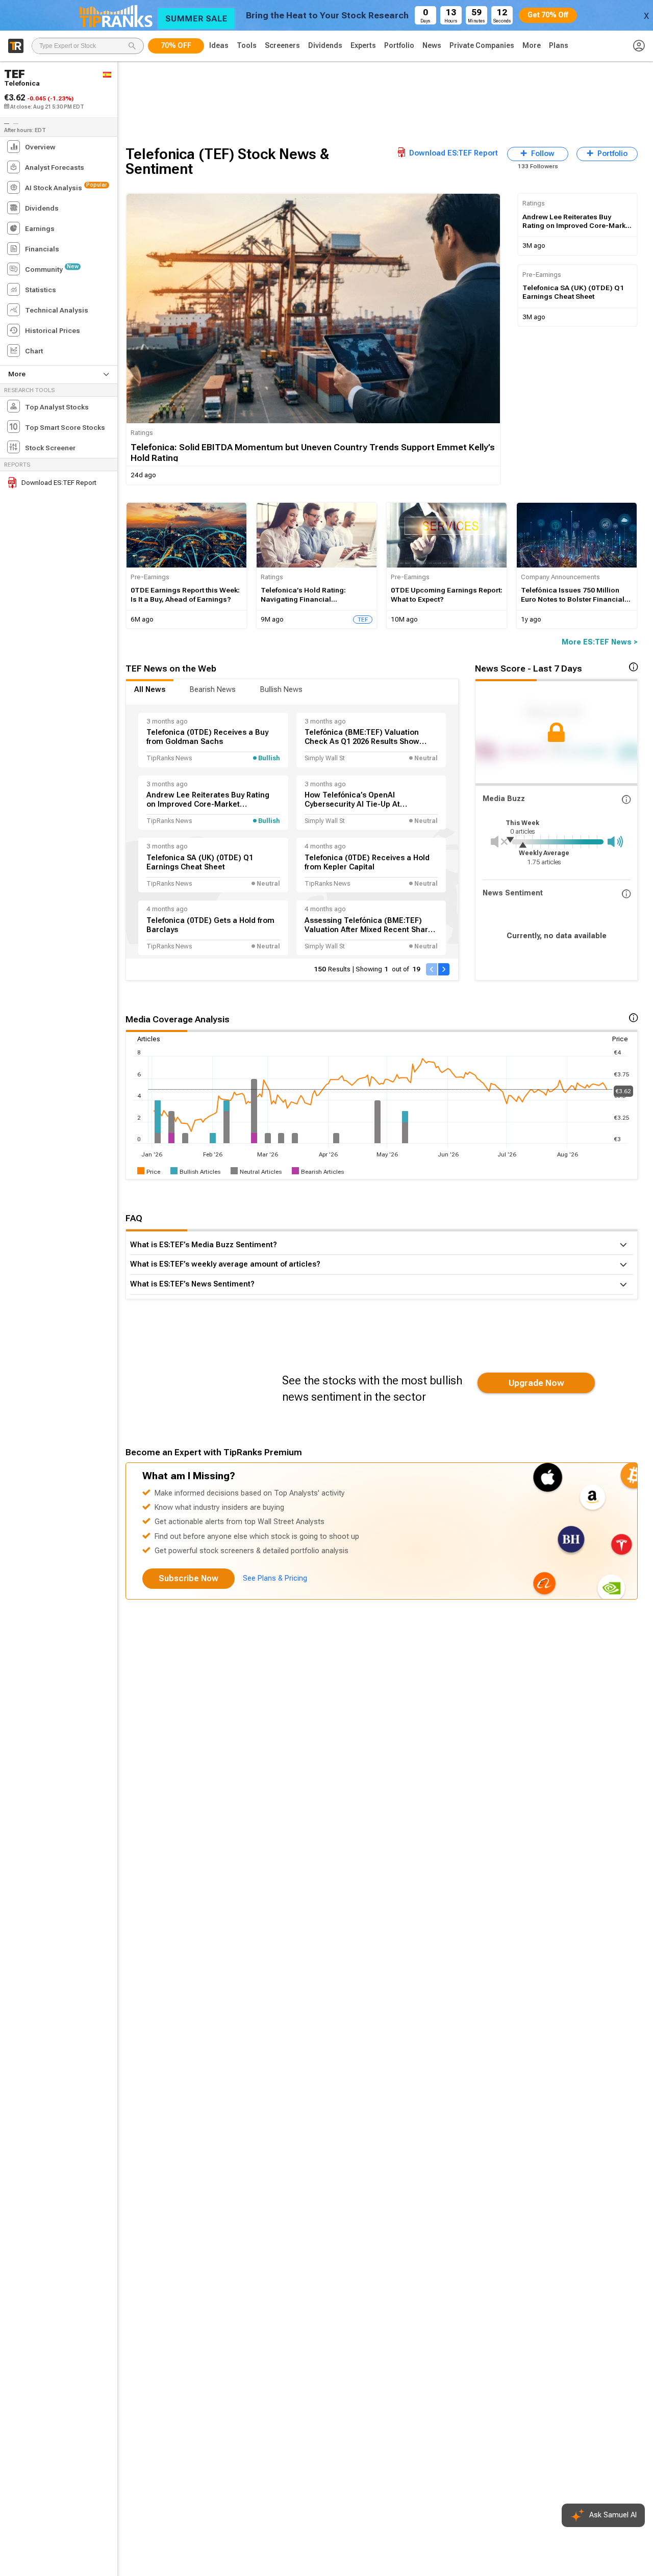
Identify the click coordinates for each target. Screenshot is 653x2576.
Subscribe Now (189, 1578)
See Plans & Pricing (275, 1578)
